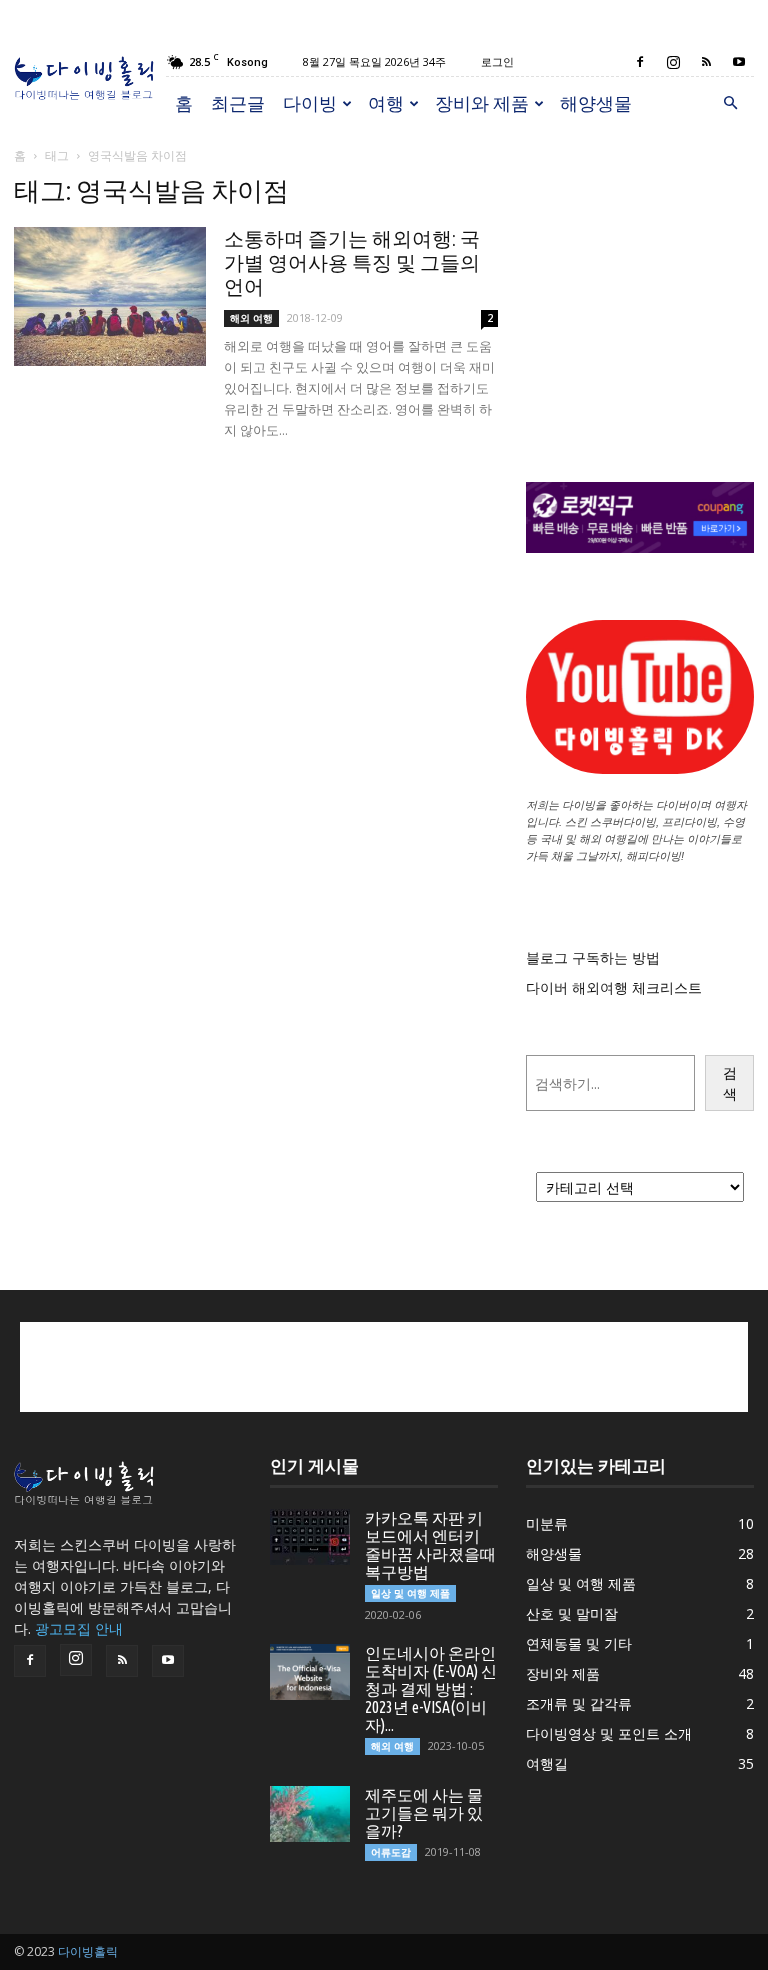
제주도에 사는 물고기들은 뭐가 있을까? (424, 1813)
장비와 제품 (482, 103)
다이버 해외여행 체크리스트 (614, 987)
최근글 (238, 103)
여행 (386, 103)
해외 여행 (251, 318)
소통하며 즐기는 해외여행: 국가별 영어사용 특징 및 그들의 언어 (352, 262)
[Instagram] (673, 62)
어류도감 (391, 1852)
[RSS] (706, 62)
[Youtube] (739, 62)
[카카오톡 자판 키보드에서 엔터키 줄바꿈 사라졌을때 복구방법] (310, 1537)
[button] (730, 103)
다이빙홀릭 (88, 1951)
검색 (730, 1083)
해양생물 (596, 103)
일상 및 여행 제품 (410, 1593)
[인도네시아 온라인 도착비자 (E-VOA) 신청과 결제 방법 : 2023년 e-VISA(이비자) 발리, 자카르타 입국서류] (310, 1672)
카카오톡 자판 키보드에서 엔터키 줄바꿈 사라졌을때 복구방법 (430, 1545)
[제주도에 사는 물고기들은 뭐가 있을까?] (310, 1814)
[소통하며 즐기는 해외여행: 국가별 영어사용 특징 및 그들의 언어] (110, 296)
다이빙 (310, 103)
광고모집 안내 (79, 1628)
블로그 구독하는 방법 (593, 957)
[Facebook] (640, 62)
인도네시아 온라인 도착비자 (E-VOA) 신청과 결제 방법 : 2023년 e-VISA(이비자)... (431, 1689)
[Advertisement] (640, 276)
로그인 (497, 61)
